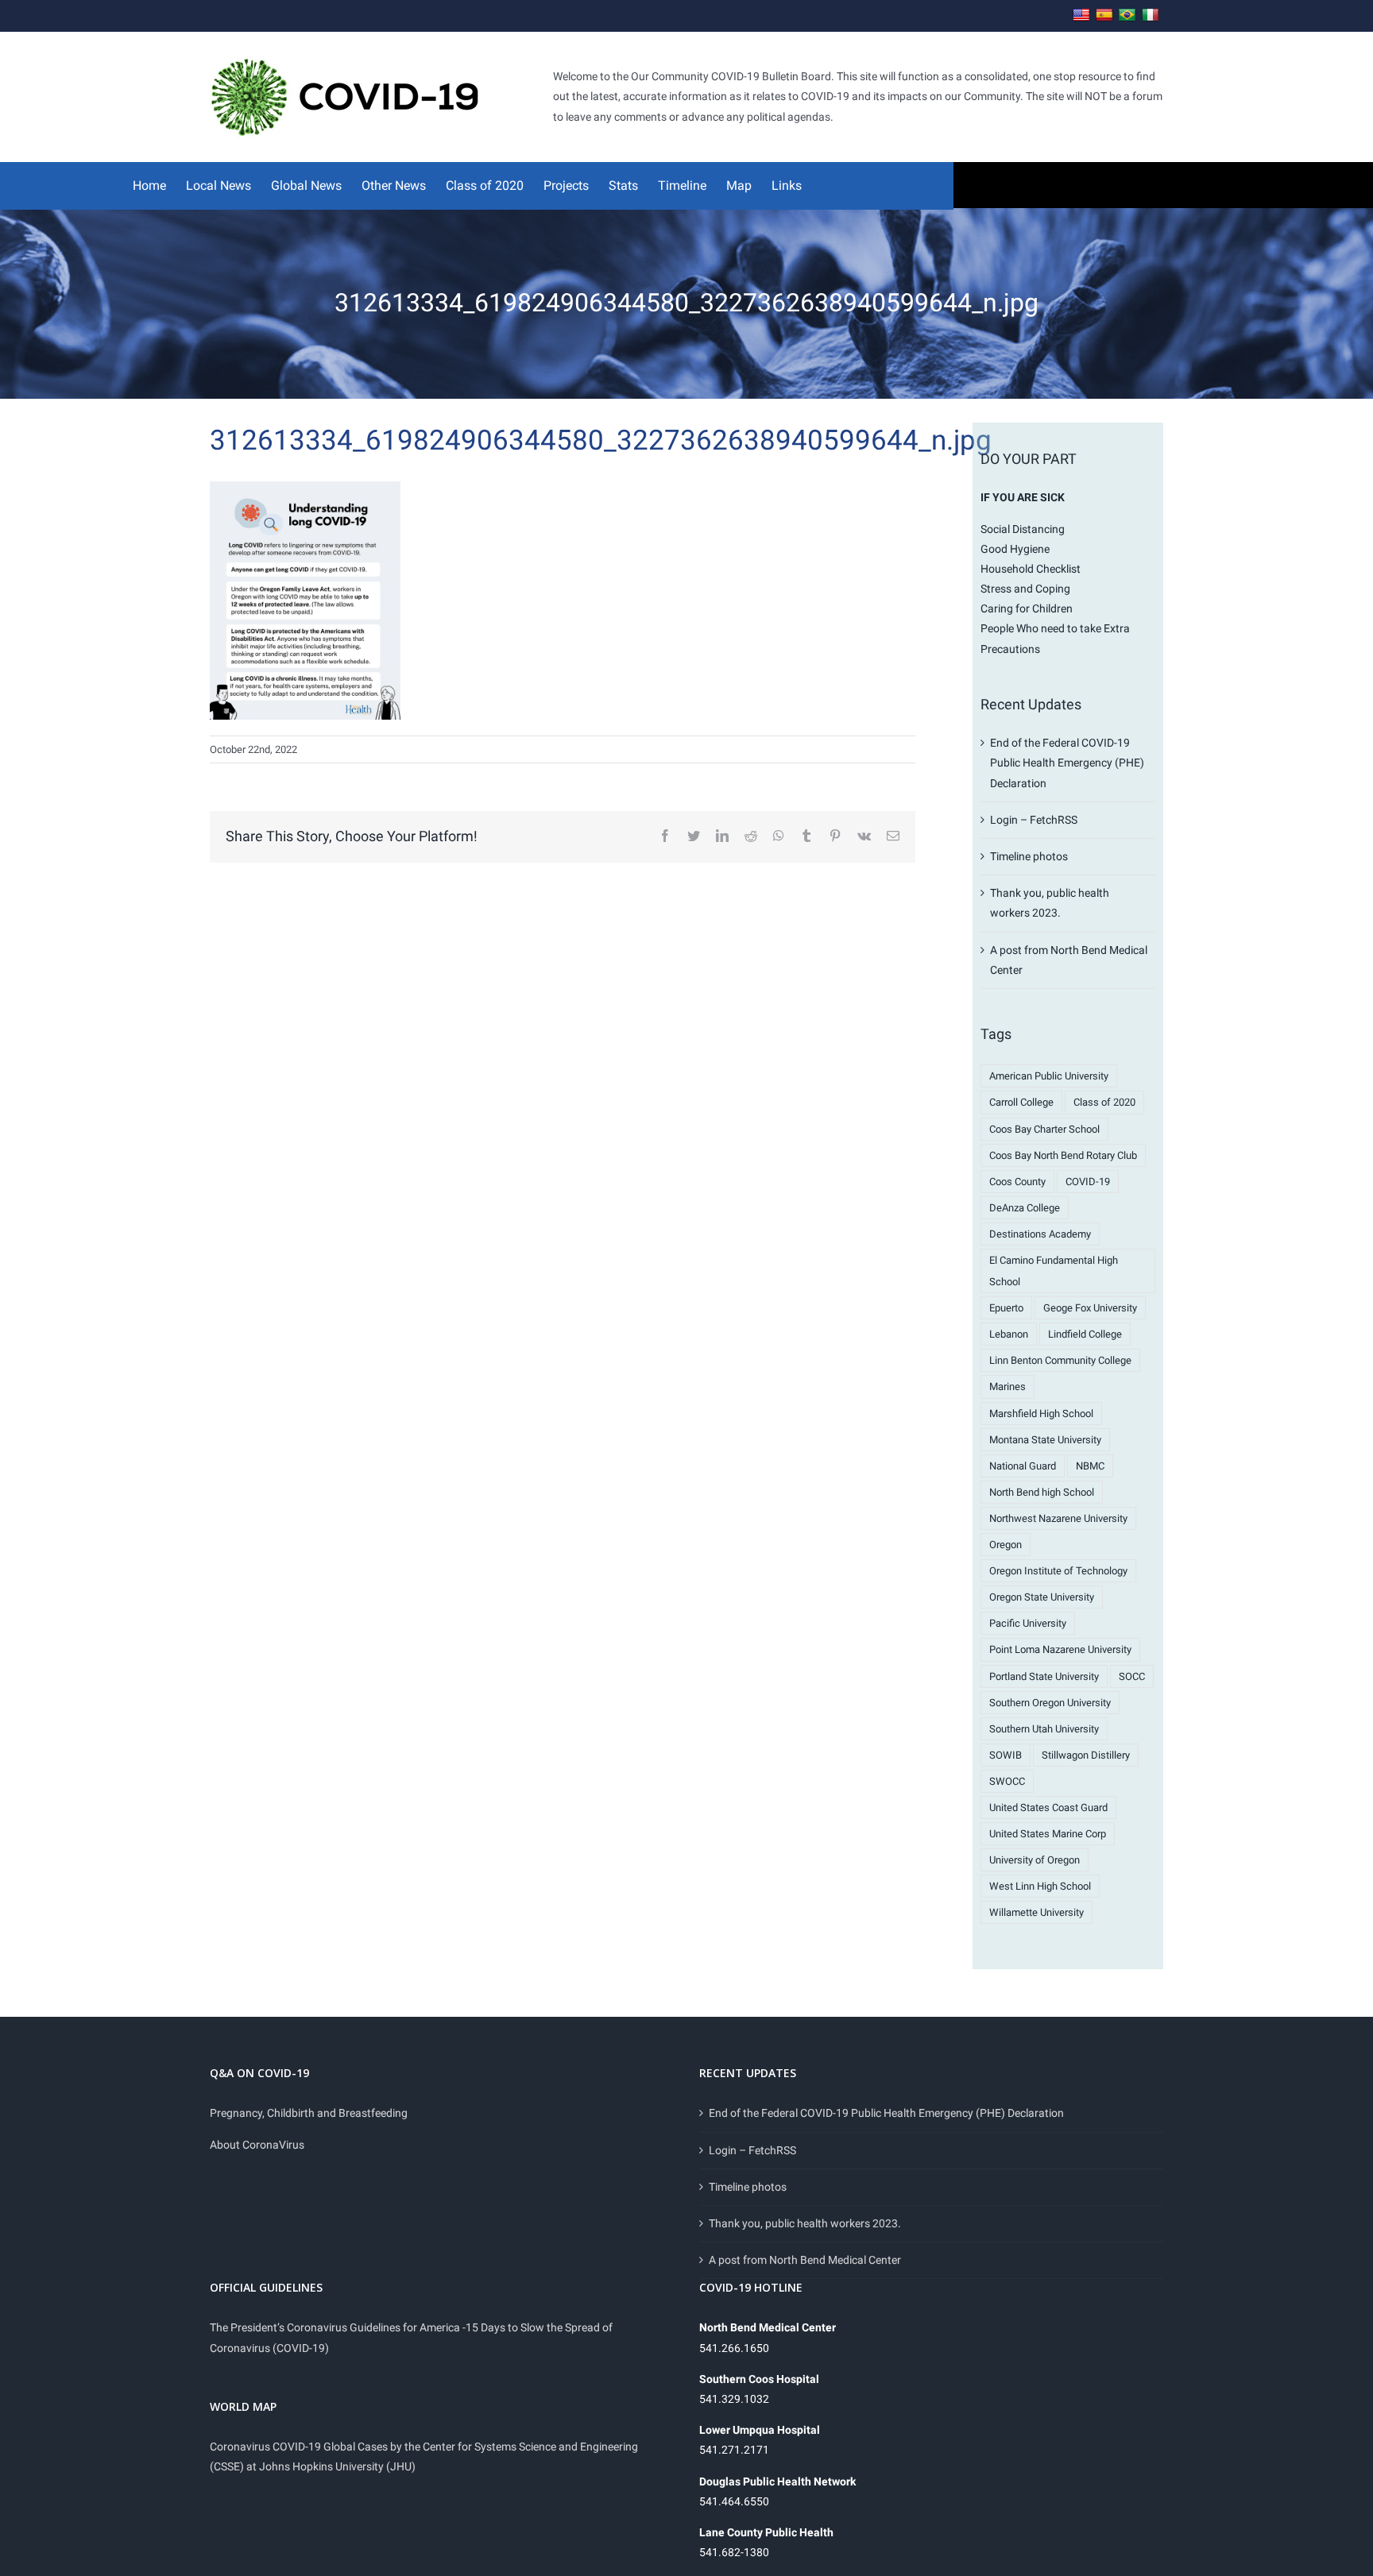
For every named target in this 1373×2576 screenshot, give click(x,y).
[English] (1081, 15)
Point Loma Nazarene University (1060, 1649)
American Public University (1049, 1076)
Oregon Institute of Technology (1058, 1571)
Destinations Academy (1040, 1234)
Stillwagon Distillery (1086, 1755)
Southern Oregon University (1050, 1703)
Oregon (1006, 1545)
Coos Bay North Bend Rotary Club (1063, 1155)
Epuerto (1006, 1308)
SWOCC (1007, 1781)
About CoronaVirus (257, 2145)
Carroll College (1021, 1102)
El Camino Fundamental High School (1054, 1271)
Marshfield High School (1041, 1414)
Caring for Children (1027, 608)
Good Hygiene (1015, 549)
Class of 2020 (1104, 1102)
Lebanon (1009, 1334)
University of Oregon (1035, 1860)
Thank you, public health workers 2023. (805, 2223)
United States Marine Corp (1048, 1834)
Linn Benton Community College (1060, 1360)
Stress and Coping (1025, 589)
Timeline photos (1029, 856)
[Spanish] (1104, 15)
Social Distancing (1023, 529)
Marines (1008, 1386)
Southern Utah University (1044, 1729)
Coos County (1017, 1182)
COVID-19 (1088, 1182)
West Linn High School (1040, 1886)
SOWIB (1006, 1755)
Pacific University (1028, 1623)
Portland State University (1044, 1676)
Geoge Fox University (1090, 1308)
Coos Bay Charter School (1044, 1129)
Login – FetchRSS (1034, 820)
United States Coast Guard (1048, 1807)
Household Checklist (1031, 569)
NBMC (1090, 1466)
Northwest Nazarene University (1058, 1518)
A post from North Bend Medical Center (805, 2260)
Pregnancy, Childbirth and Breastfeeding (309, 2113)
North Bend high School (1042, 1492)
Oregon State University (1042, 1597)
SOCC (1132, 1676)
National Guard (1023, 1466)
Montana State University (1045, 1440)
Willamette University (1037, 1912)
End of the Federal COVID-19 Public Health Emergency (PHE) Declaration (1067, 763)
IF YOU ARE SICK (1023, 497)
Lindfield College (1085, 1334)
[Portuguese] (1127, 15)
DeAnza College (1025, 1208)
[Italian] (1151, 15)
